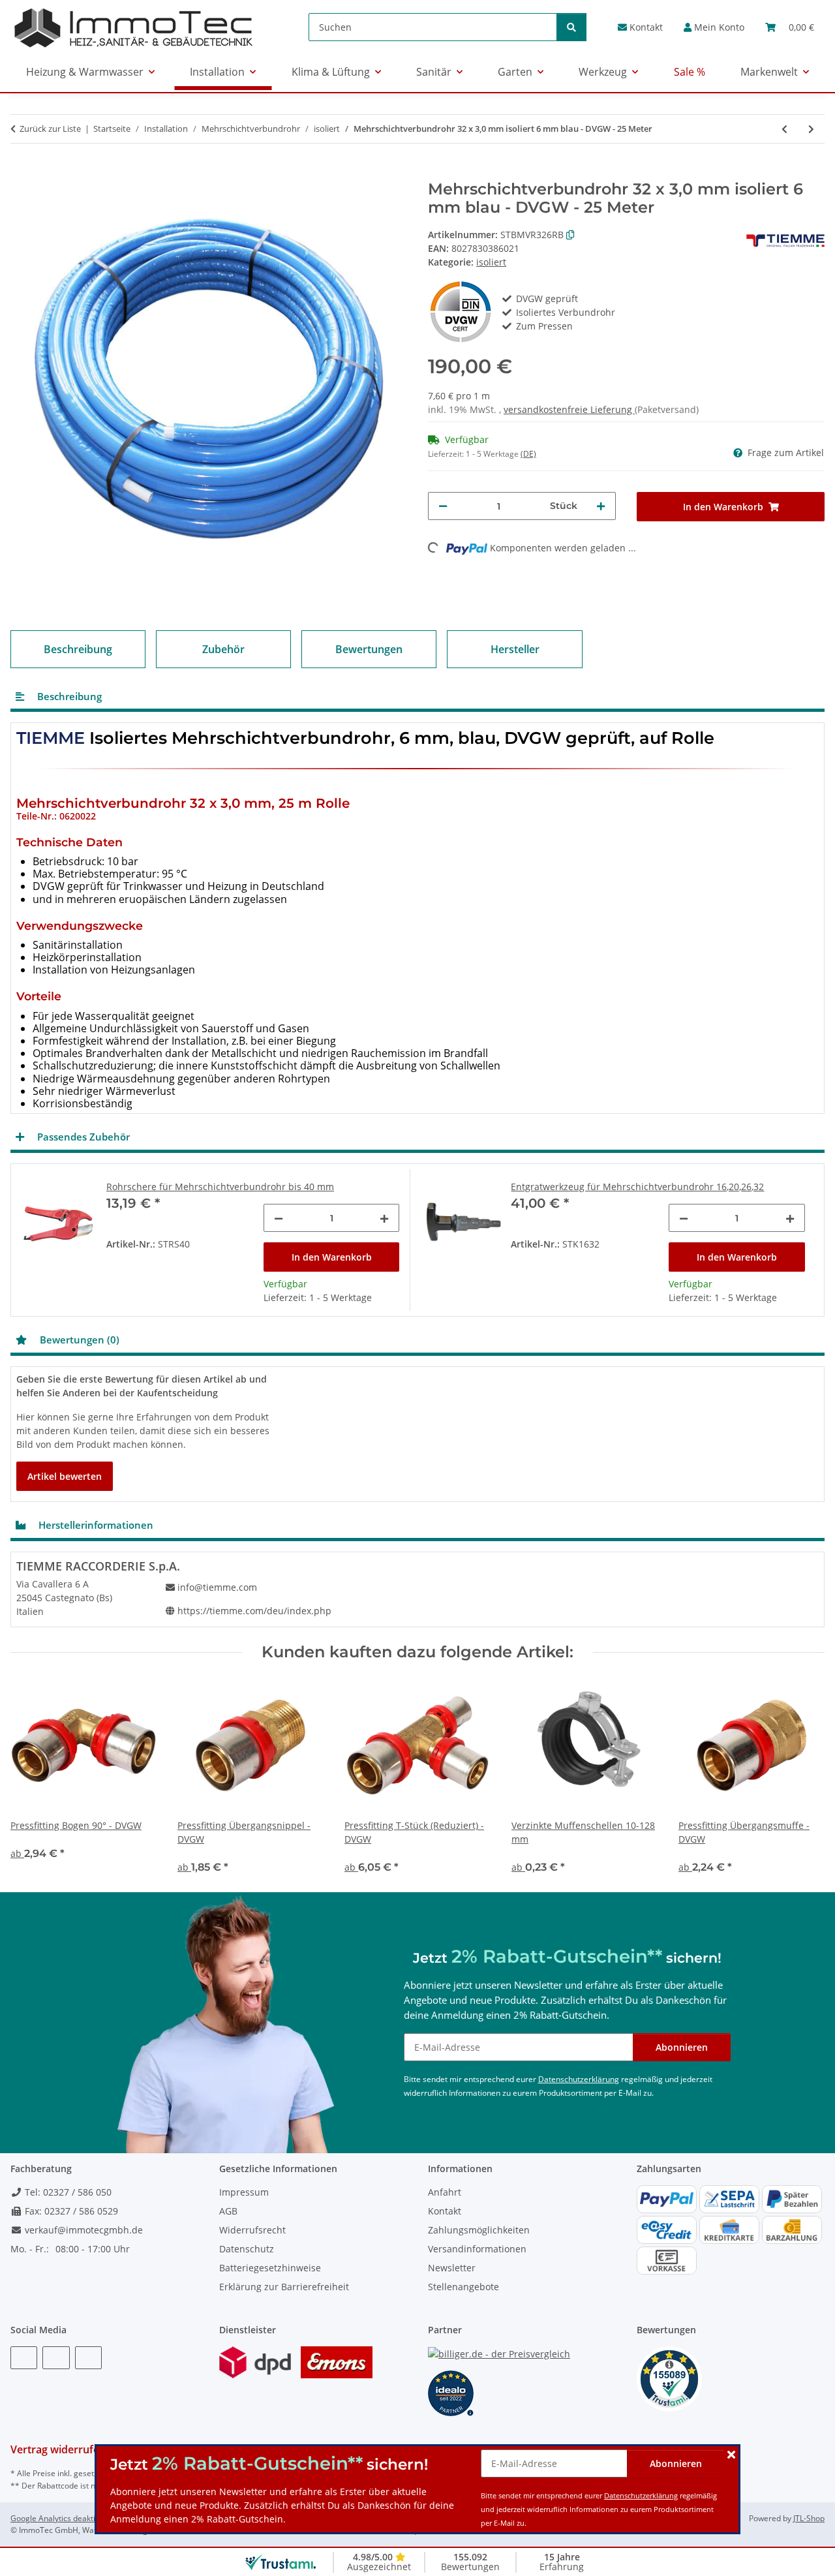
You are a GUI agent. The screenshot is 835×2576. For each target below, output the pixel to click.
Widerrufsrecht (252, 2230)
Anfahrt (445, 2192)
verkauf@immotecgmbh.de (83, 2230)
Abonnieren (676, 2463)
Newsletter (452, 2268)
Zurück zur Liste (50, 129)
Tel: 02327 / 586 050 (67, 2192)
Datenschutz (247, 2249)
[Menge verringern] (443, 506)
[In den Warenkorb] (21, 173)
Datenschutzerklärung (641, 2495)
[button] (714, 27)
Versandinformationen (477, 2249)
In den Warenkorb (332, 1257)
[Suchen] (571, 27)
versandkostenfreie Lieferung (569, 409)
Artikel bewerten (65, 1476)
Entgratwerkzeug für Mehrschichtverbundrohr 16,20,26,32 (637, 1187)
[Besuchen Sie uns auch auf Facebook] (24, 2358)
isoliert (491, 262)
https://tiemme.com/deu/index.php (254, 1611)
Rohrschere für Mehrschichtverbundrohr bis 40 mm (220, 1187)
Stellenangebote (463, 2287)
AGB (228, 2211)
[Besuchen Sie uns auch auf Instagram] (88, 2358)
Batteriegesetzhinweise (270, 2268)
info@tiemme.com (217, 1587)
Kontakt (645, 27)
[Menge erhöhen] (601, 506)
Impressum (244, 2192)
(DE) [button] (528, 454)
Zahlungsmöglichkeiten (479, 2230)
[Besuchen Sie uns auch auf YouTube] (56, 2358)
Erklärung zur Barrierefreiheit (284, 2287)
